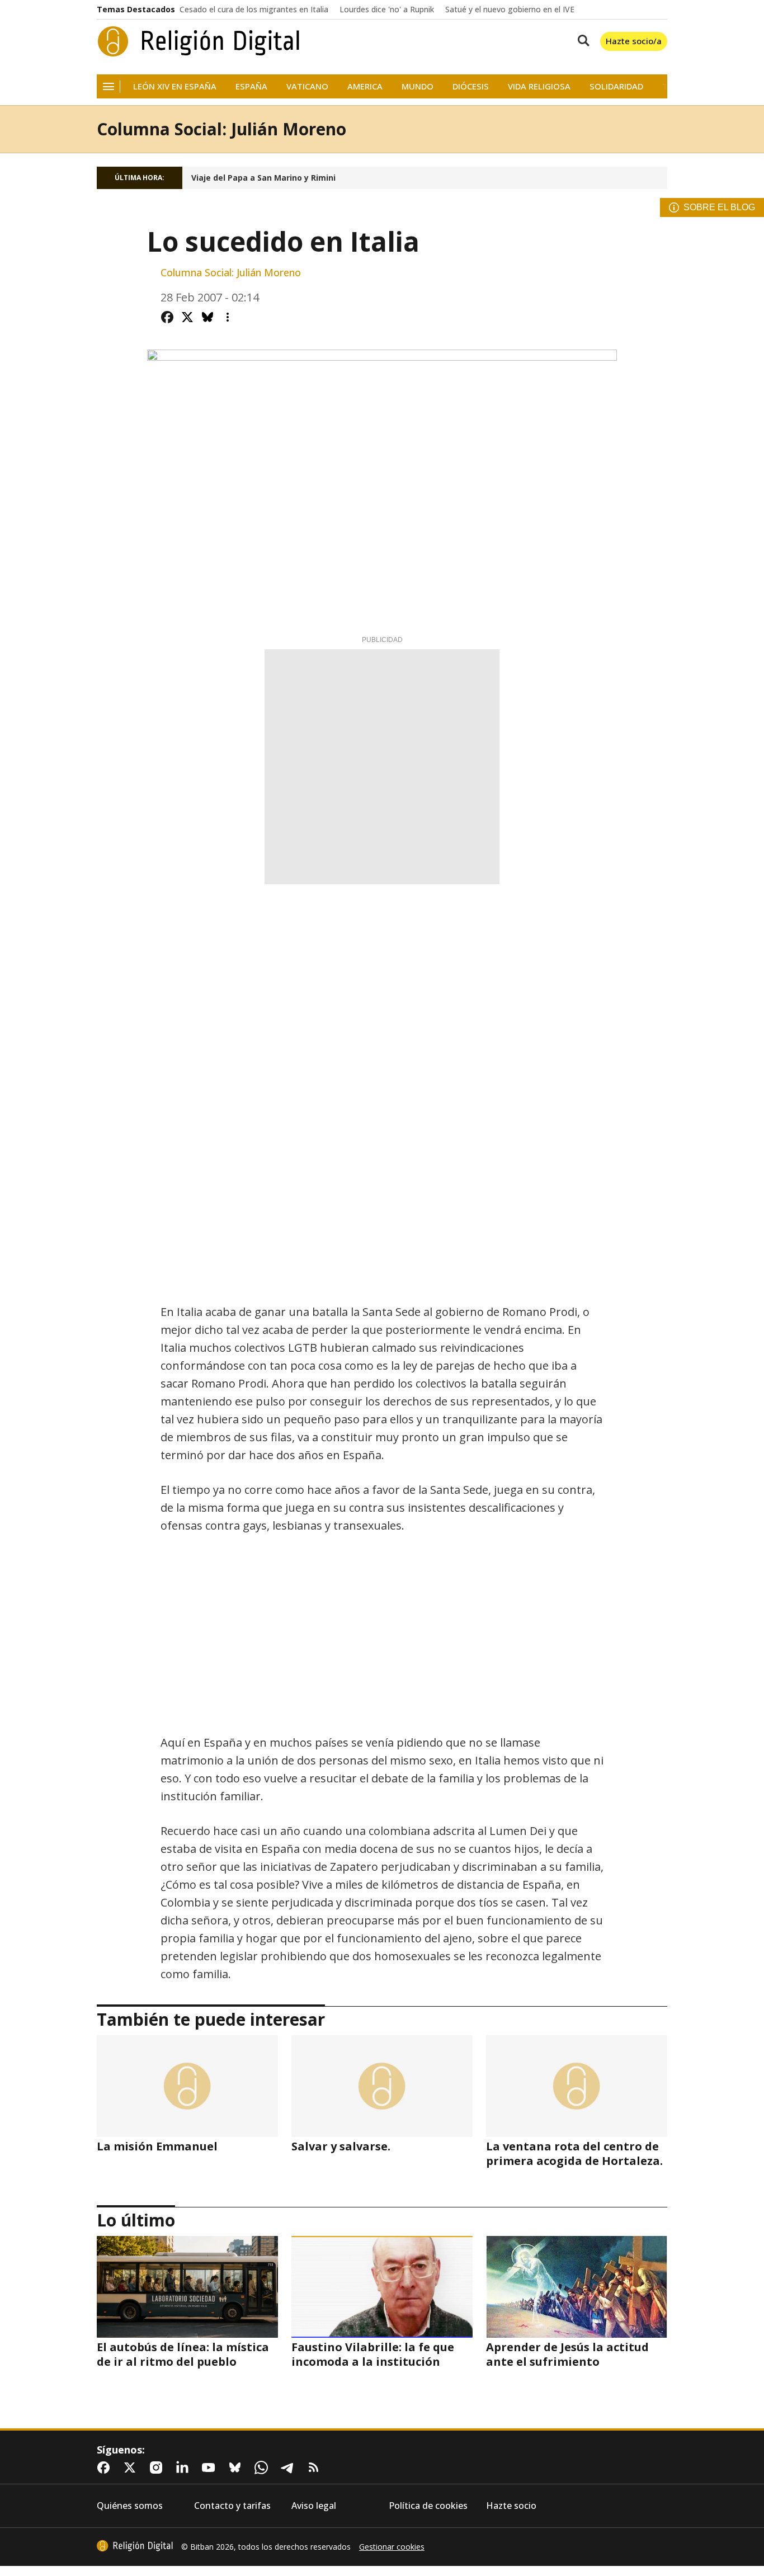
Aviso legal (314, 2506)
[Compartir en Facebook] (167, 317)
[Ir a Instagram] (158, 2468)
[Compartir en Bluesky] (207, 317)
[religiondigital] (135, 2546)
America (365, 86)
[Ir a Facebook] (106, 2468)
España (251, 86)
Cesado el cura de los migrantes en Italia (254, 10)
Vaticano (307, 86)
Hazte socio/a (634, 41)
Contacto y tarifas (232, 2506)
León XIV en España (175, 86)
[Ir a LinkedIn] (185, 2468)
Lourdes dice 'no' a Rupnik (387, 10)
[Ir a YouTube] (211, 2468)
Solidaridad (616, 86)
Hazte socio (511, 2506)
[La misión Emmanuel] (187, 2086)
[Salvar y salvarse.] (382, 2086)
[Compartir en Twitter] (187, 317)
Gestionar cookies (392, 2547)
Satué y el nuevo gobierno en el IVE (510, 10)
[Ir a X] (132, 2468)
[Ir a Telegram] (290, 2468)
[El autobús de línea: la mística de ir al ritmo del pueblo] (187, 2287)
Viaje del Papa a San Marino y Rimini (263, 178)
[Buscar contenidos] (581, 41)
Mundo (418, 86)
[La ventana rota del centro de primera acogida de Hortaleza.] (577, 2086)
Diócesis (471, 86)
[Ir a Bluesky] (237, 2468)
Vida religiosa (539, 86)
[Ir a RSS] (316, 2468)
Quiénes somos (130, 2506)
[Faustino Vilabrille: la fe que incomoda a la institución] (382, 2287)
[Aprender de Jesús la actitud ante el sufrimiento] (577, 2287)
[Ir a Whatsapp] (263, 2468)
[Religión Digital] (199, 41)
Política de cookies (428, 2506)
